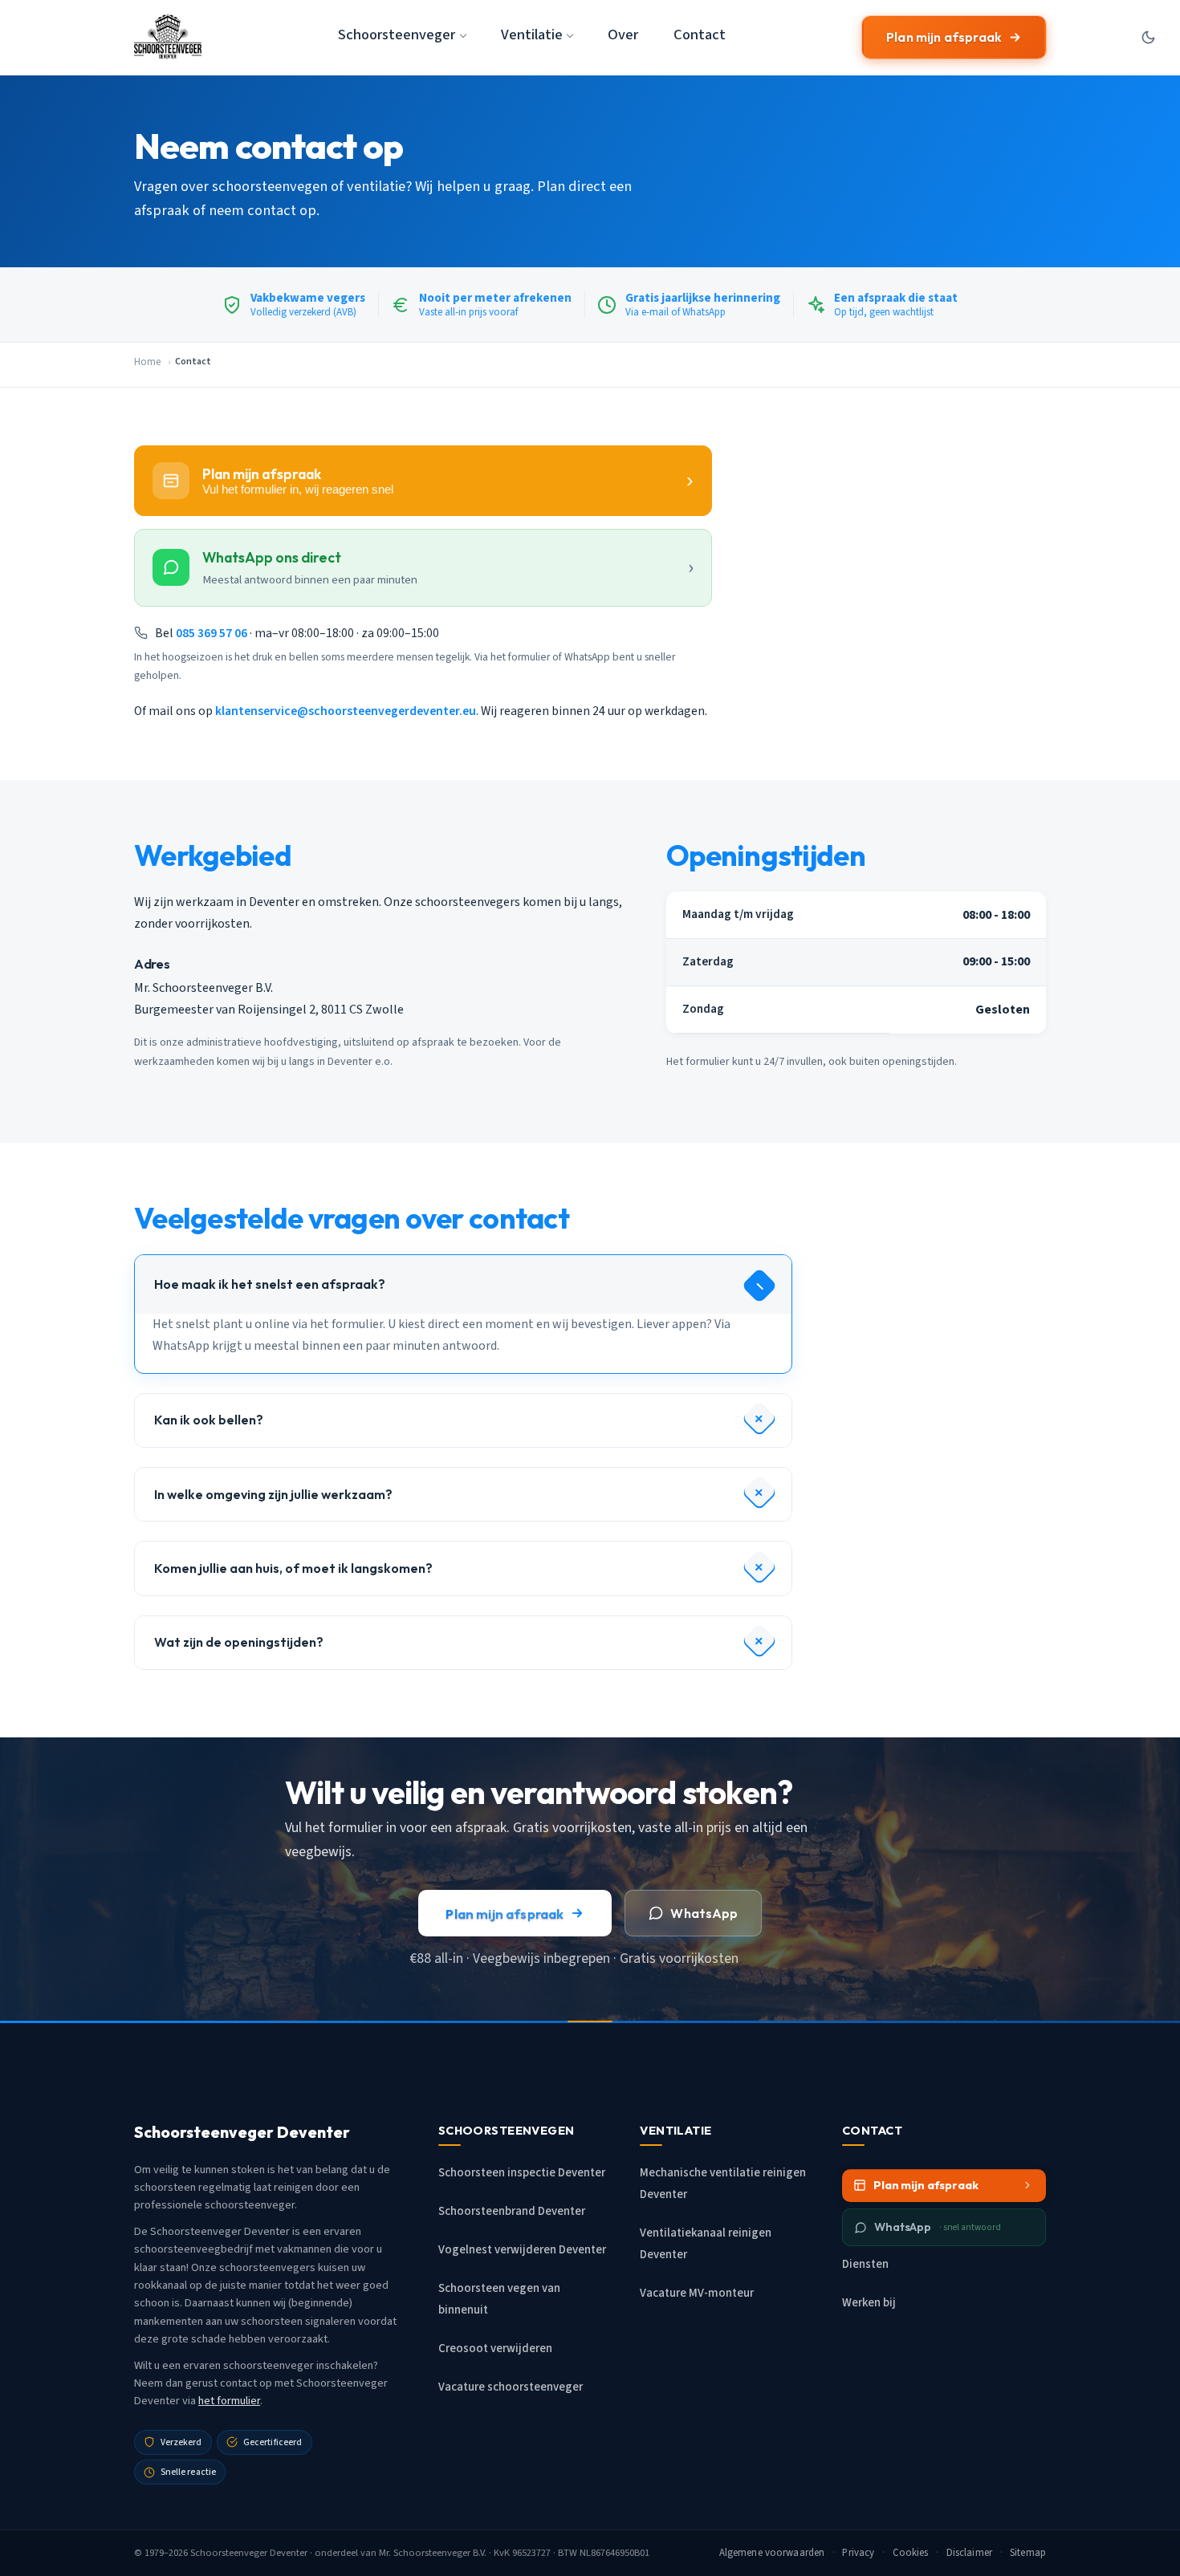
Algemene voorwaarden (772, 2553)
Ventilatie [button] (532, 35)
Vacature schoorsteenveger (511, 2387)
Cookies (911, 2553)
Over (623, 35)
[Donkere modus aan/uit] (1148, 37)
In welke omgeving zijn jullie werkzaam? (273, 1494)
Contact (700, 35)
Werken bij (869, 2303)
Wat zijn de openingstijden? (239, 1642)
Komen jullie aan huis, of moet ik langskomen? (293, 1568)
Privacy (858, 2553)
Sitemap (1028, 2553)
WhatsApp (704, 1913)
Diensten (865, 2264)
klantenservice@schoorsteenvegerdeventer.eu (346, 711)
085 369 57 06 (212, 633)
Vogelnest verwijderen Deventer (522, 2250)
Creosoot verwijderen (495, 2348)
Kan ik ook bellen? (209, 1420)
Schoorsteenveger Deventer (249, 2553)
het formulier (229, 2401)
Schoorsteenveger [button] (397, 35)
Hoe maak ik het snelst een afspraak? (270, 1284)
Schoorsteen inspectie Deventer (522, 2173)
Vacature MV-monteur (697, 2293)
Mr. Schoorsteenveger (425, 2553)
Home (147, 362)
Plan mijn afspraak (944, 37)
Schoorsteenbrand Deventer (512, 2211)
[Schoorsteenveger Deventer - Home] (168, 37)
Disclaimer (969, 2553)
